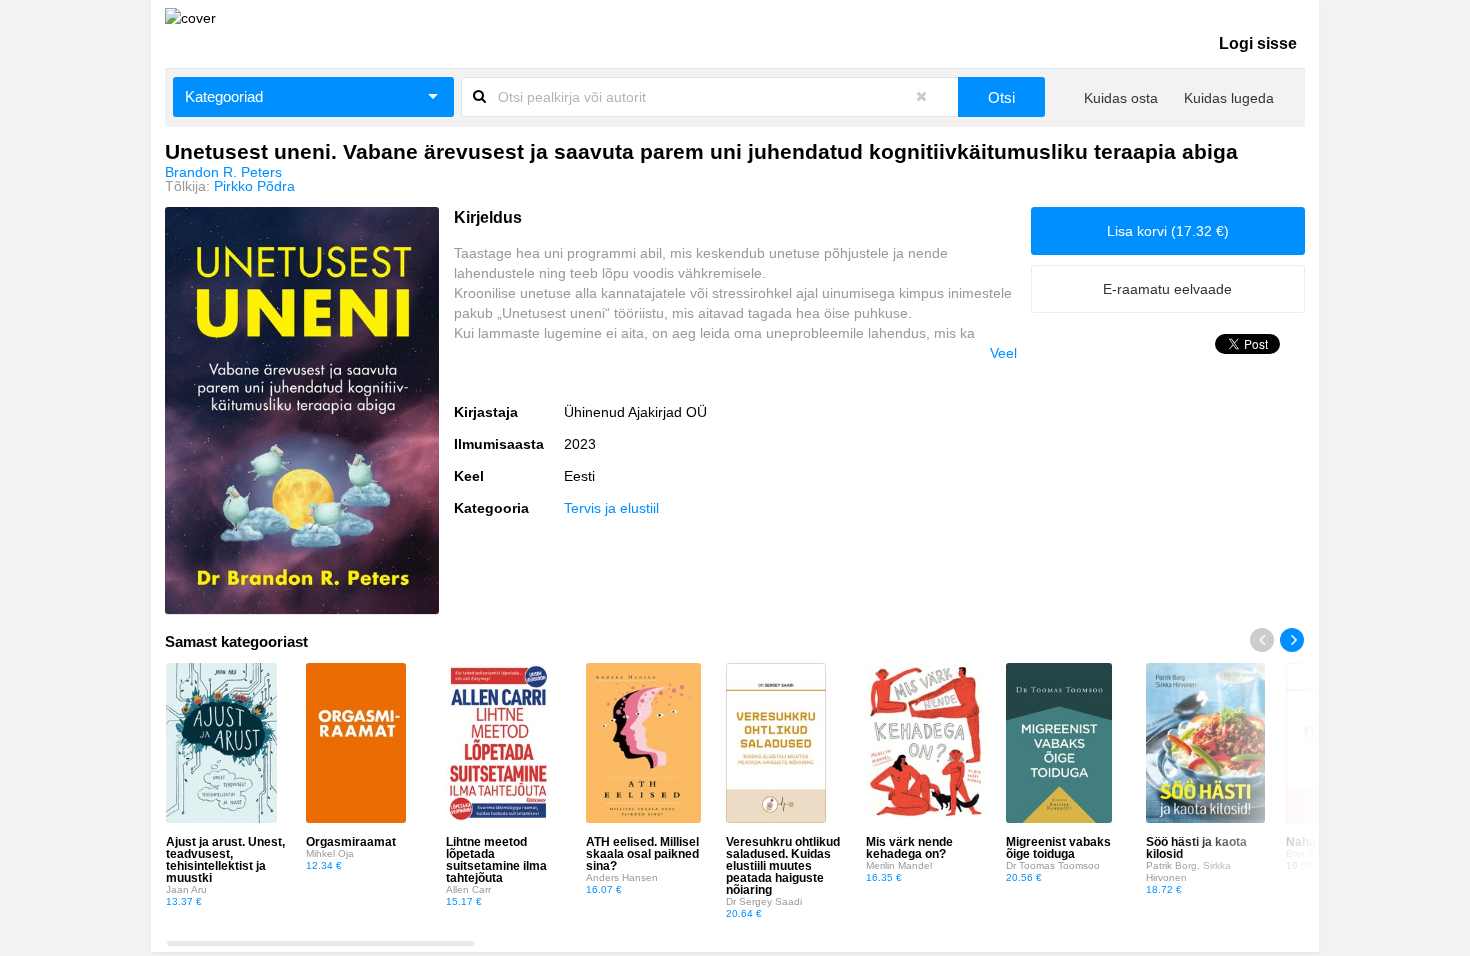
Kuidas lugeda (1229, 98)
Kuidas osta (1121, 98)
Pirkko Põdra (254, 186)
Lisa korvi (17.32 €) (1168, 231)
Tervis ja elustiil (611, 508)
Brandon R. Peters (223, 172)
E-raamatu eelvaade (1167, 289)
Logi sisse (1258, 43)
